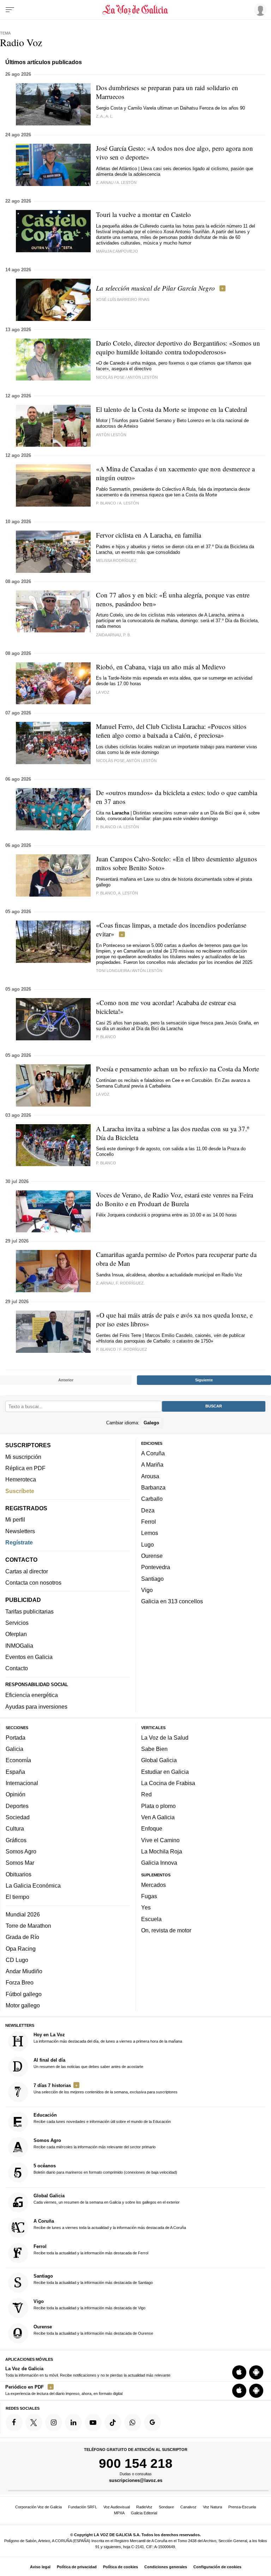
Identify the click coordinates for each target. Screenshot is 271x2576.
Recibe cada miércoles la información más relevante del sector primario (95, 2143)
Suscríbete (20, 1491)
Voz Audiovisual (117, 2507)
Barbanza (153, 1487)
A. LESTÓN (129, 503)
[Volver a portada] (135, 10)
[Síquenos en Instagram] (54, 2422)
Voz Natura (212, 2507)
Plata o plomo (158, 1806)
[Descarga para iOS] (239, 2372)
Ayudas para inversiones (36, 1706)
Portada (16, 1737)
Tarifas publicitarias (29, 1611)
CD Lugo (17, 1959)
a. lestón (127, 182)
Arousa (150, 1476)
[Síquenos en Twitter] (34, 2422)
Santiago (152, 1578)
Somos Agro (21, 1851)
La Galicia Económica (33, 1885)
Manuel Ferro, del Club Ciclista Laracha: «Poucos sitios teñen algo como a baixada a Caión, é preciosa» (171, 731)
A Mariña (152, 1465)
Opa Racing (21, 1948)
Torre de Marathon (28, 1925)
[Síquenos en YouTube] (93, 2422)
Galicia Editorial (144, 2513)
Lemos (150, 1533)
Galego (151, 1422)
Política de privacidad (77, 2567)
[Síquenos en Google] (152, 2422)
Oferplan (16, 1634)
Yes (146, 1907)
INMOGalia (19, 1645)
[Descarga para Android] (256, 2372)
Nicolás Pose (110, 377)
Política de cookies (121, 2567)
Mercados (153, 1884)
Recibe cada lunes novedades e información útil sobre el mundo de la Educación (102, 2118)
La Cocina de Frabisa (168, 1783)
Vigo (147, 1590)
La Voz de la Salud (165, 1737)
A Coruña (153, 1453)
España (15, 1771)
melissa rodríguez (116, 561)
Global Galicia (159, 1760)
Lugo (147, 1544)
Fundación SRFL (83, 2507)
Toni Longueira (113, 971)
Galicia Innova (159, 1863)
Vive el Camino (160, 1840)
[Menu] (10, 10)
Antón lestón (111, 435)
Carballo (152, 1499)
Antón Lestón (143, 377)
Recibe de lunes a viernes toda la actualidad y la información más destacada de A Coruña (110, 2224)
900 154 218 (136, 2463)
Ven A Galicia (158, 1817)
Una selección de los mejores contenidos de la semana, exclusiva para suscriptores (106, 2088)
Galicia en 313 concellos (172, 1601)
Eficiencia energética (32, 1695)
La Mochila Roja (162, 1851)
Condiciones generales (166, 2567)
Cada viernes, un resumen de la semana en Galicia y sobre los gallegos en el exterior (107, 2198)
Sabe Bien (154, 1749)
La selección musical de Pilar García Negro (155, 288)
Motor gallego (23, 2005)
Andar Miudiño (24, 1971)
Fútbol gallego (24, 1994)
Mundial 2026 (23, 1914)
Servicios (17, 1623)
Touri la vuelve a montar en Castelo (143, 214)
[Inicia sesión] (259, 10)
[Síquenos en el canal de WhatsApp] (133, 2422)
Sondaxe (166, 2507)
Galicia (14, 1749)
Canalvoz (188, 2507)
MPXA (119, 2513)
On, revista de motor (166, 1930)
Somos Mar (20, 1863)
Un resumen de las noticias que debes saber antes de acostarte (88, 2063)
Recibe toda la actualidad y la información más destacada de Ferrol (91, 2249)
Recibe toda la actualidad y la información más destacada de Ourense (93, 2330)
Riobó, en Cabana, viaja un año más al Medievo (161, 667)
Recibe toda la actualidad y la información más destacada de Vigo (89, 2304)
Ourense (152, 1556)
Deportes (17, 1806)
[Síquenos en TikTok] (113, 2422)
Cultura (15, 1828)
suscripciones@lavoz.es (136, 2480)
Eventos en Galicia (29, 1657)
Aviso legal (40, 2567)
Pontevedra (156, 1567)
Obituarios (19, 1874)
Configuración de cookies (217, 2567)
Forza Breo (20, 1982)
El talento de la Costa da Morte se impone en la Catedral (171, 409)
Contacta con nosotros (33, 1583)
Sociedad (18, 1817)
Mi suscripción (23, 1456)
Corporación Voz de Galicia (38, 2507)
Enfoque (152, 1828)
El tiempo (17, 1897)
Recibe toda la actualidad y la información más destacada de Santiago (93, 2279)
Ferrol (149, 1522)
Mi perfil (15, 1519)
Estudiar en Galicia (165, 1771)
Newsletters (20, 1531)
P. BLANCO (106, 503)
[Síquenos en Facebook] (14, 2422)
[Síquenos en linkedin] (73, 2422)
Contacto (17, 1668)
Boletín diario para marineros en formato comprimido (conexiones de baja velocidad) (105, 2169)
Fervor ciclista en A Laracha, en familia (149, 535)
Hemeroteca (21, 1479)
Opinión (16, 1794)
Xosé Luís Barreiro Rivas (123, 299)
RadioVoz (144, 2507)
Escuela (151, 1919)
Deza (148, 1510)
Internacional (22, 1783)
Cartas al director (27, 1571)
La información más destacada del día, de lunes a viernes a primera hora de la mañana (108, 2038)
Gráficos (16, 1840)
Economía (18, 1760)
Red (146, 1794)
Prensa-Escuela (242, 2507)
